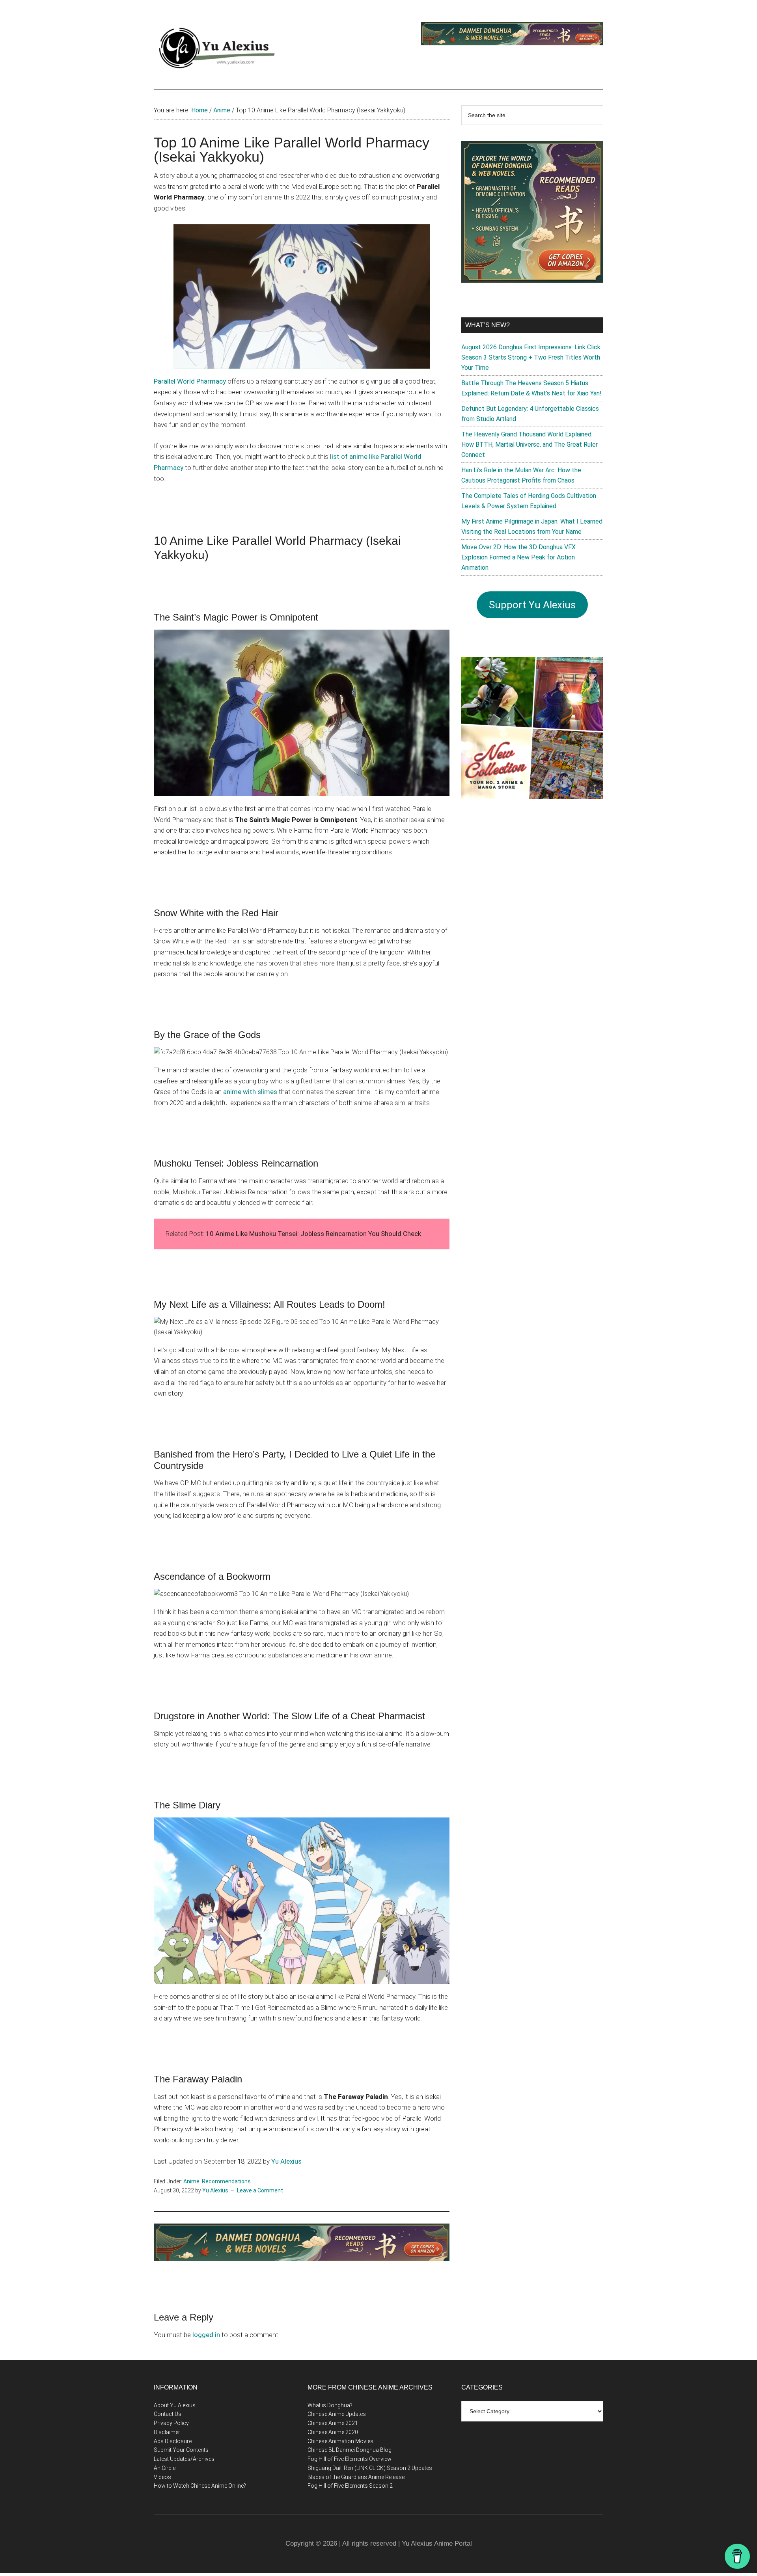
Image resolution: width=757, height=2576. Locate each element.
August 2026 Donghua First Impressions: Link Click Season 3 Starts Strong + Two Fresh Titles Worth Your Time (531, 357)
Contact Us (168, 2414)
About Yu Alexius (175, 2405)
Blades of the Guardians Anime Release (356, 2477)
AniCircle (165, 2468)
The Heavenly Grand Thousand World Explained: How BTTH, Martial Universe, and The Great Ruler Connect (530, 445)
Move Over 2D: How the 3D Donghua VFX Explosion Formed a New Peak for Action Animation (518, 557)
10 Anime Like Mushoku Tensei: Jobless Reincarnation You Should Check (313, 1234)
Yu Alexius (286, 2161)
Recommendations (226, 2181)
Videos (162, 2477)
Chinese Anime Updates (337, 2414)
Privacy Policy (171, 2423)
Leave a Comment (260, 2190)
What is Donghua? (330, 2405)
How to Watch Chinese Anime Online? (200, 2486)
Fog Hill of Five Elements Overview (350, 2459)
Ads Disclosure (173, 2441)
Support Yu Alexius (532, 605)
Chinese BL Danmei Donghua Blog (350, 2450)
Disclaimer (167, 2432)
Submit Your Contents (181, 2450)
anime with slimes (250, 1092)
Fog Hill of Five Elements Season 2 (350, 2486)
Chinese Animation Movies (340, 2441)
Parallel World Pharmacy (190, 381)
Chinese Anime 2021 (333, 2423)
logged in (206, 2335)
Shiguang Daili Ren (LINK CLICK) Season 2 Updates (370, 2468)
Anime (191, 2181)
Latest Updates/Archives (184, 2459)
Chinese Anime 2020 (333, 2432)
